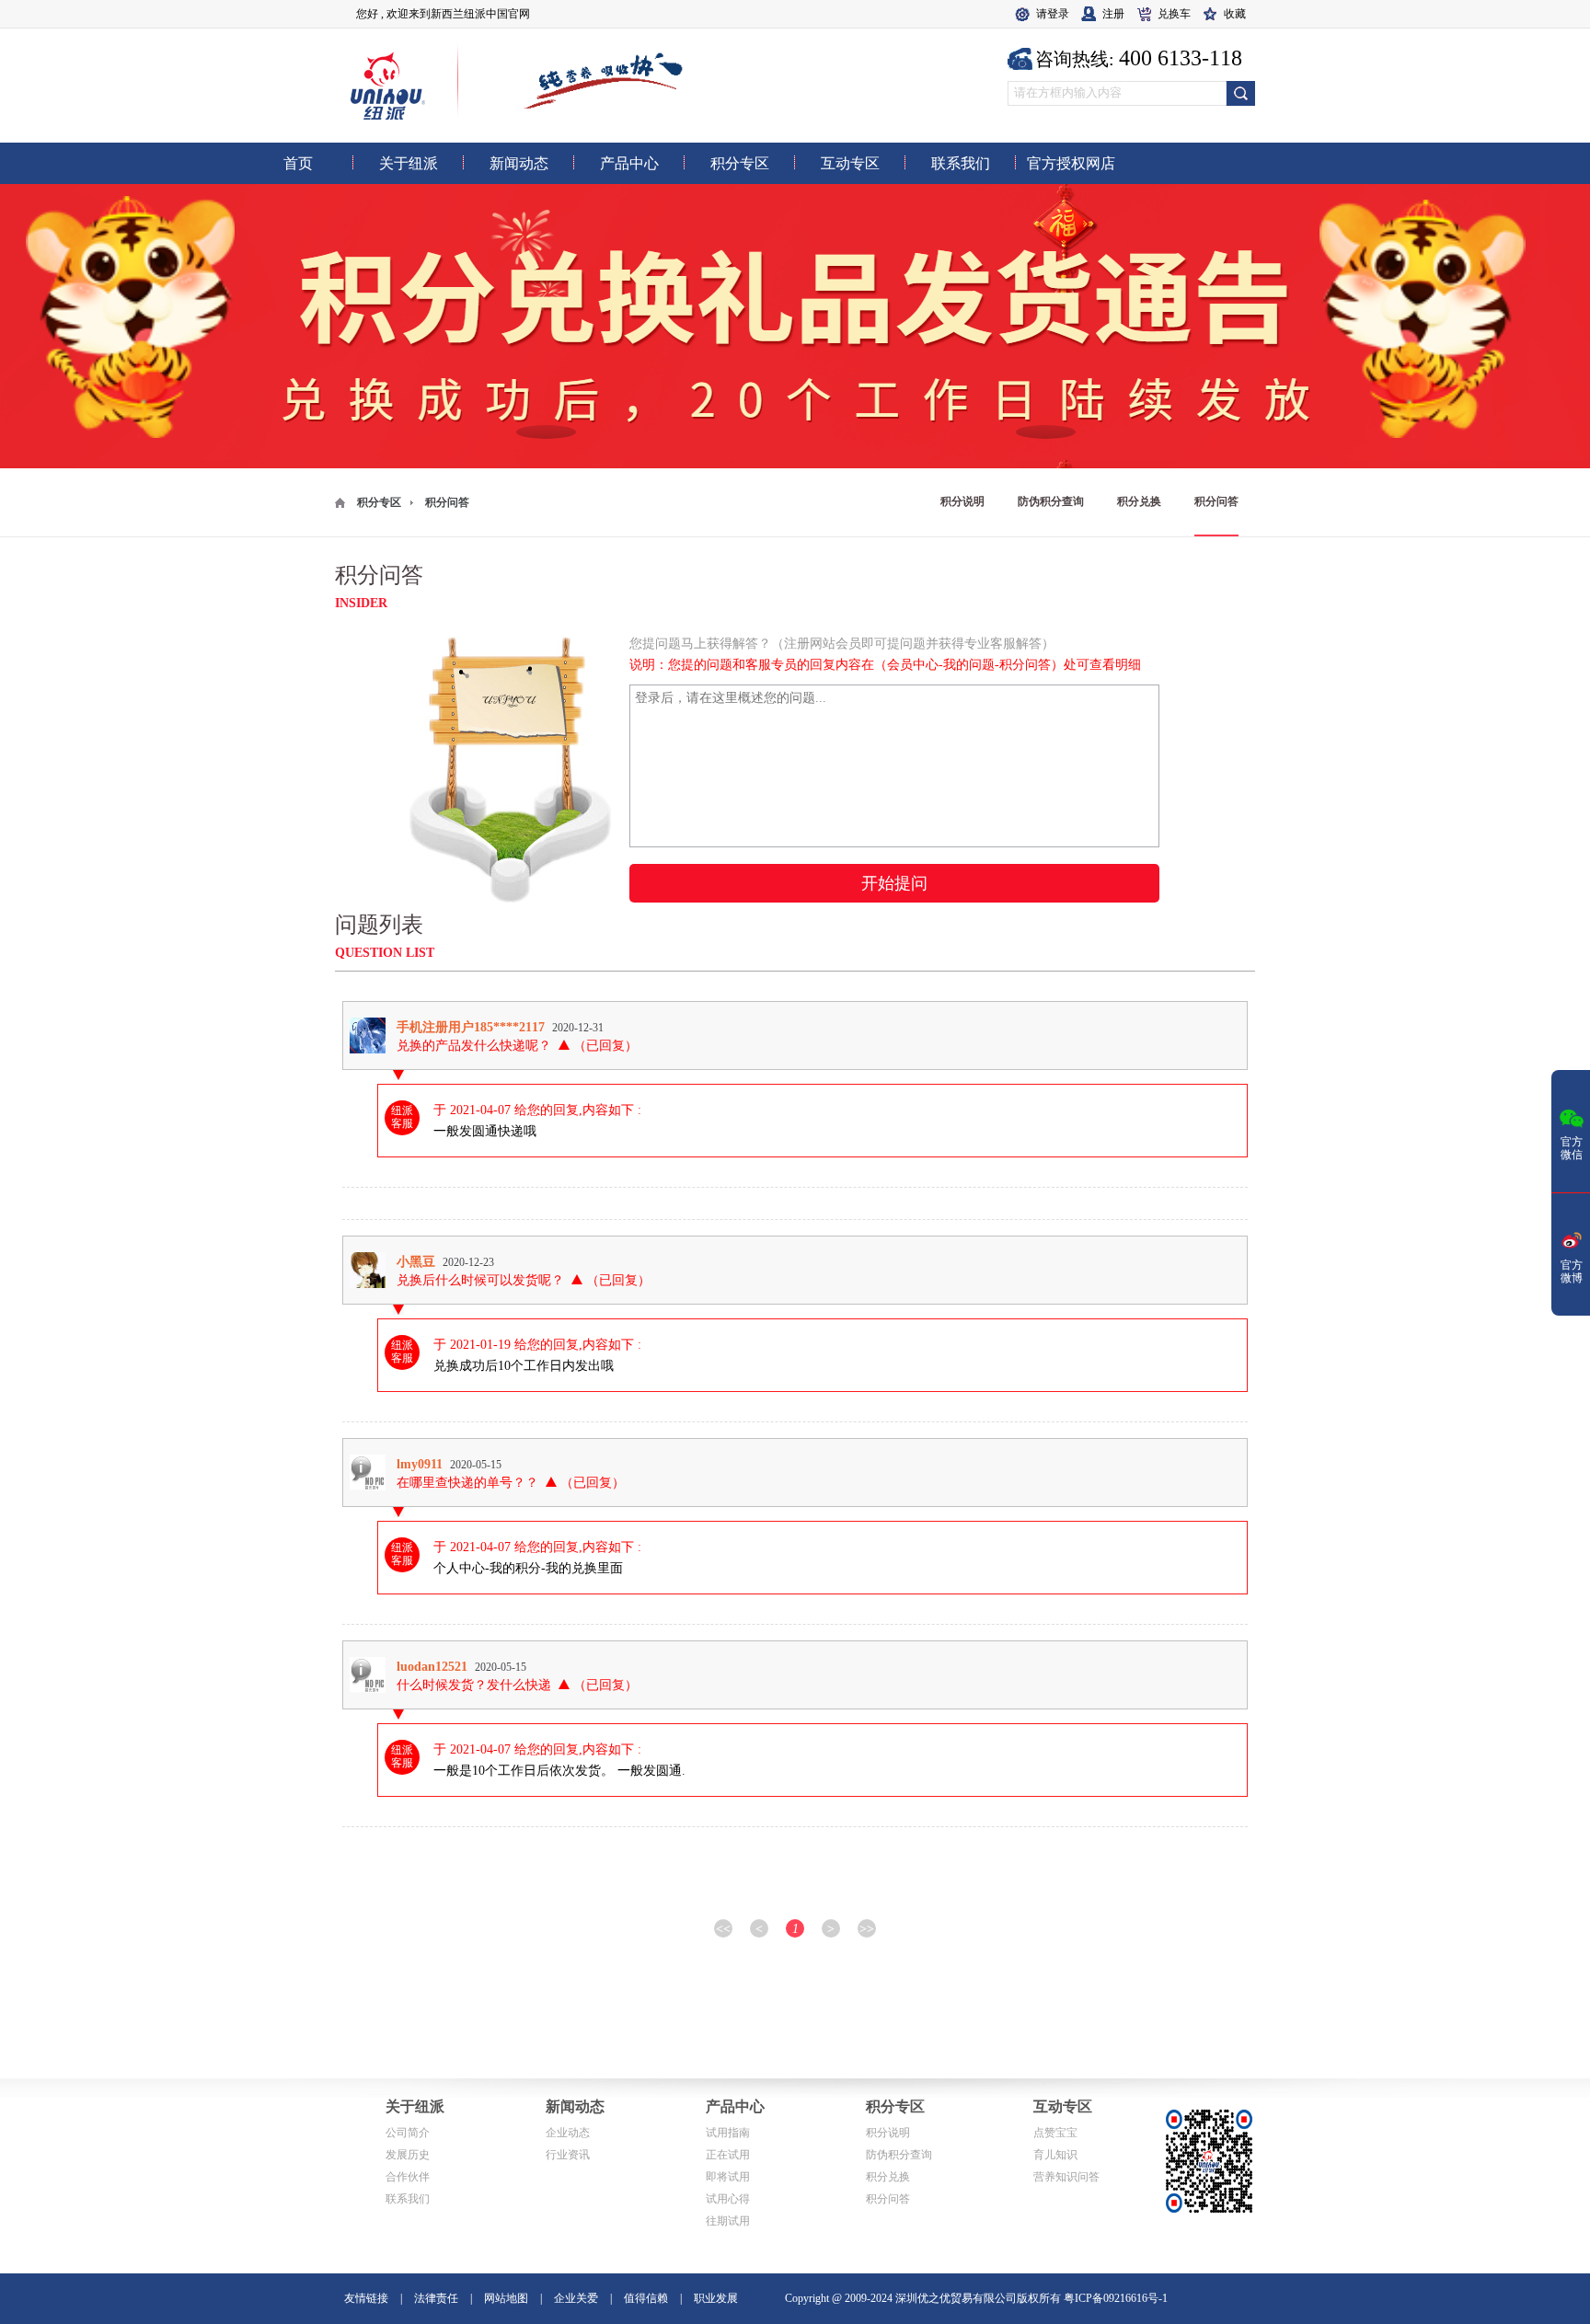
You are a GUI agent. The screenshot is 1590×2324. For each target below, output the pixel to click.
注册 (1113, 14)
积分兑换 (1139, 501)
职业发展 (716, 2298)
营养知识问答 (1066, 2177)
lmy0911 (420, 1464)
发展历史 (408, 2155)
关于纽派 (415, 2106)
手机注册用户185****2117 (471, 1027)
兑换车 (1174, 14)
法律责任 (436, 2298)
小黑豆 (416, 1261)
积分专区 (379, 502)
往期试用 (728, 2221)
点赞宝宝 (1055, 2133)
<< (723, 1928)
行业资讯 (568, 2155)
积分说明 (962, 501)
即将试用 (728, 2177)
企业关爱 (576, 2298)
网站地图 (506, 2298)
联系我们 (408, 2199)
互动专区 (1063, 2106)
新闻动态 (575, 2106)
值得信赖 (646, 2298)
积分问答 (1216, 501)
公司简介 (408, 2133)
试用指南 (728, 2133)
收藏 (1235, 14)
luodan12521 (432, 1666)
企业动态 (568, 2133)
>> (867, 1928)
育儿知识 (1055, 2155)
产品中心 (735, 2106)
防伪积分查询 (1051, 501)
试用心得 (728, 2199)
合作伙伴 (408, 2177)
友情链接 (366, 2298)
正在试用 (728, 2155)
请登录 (1053, 14)
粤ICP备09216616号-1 (1116, 2298)
